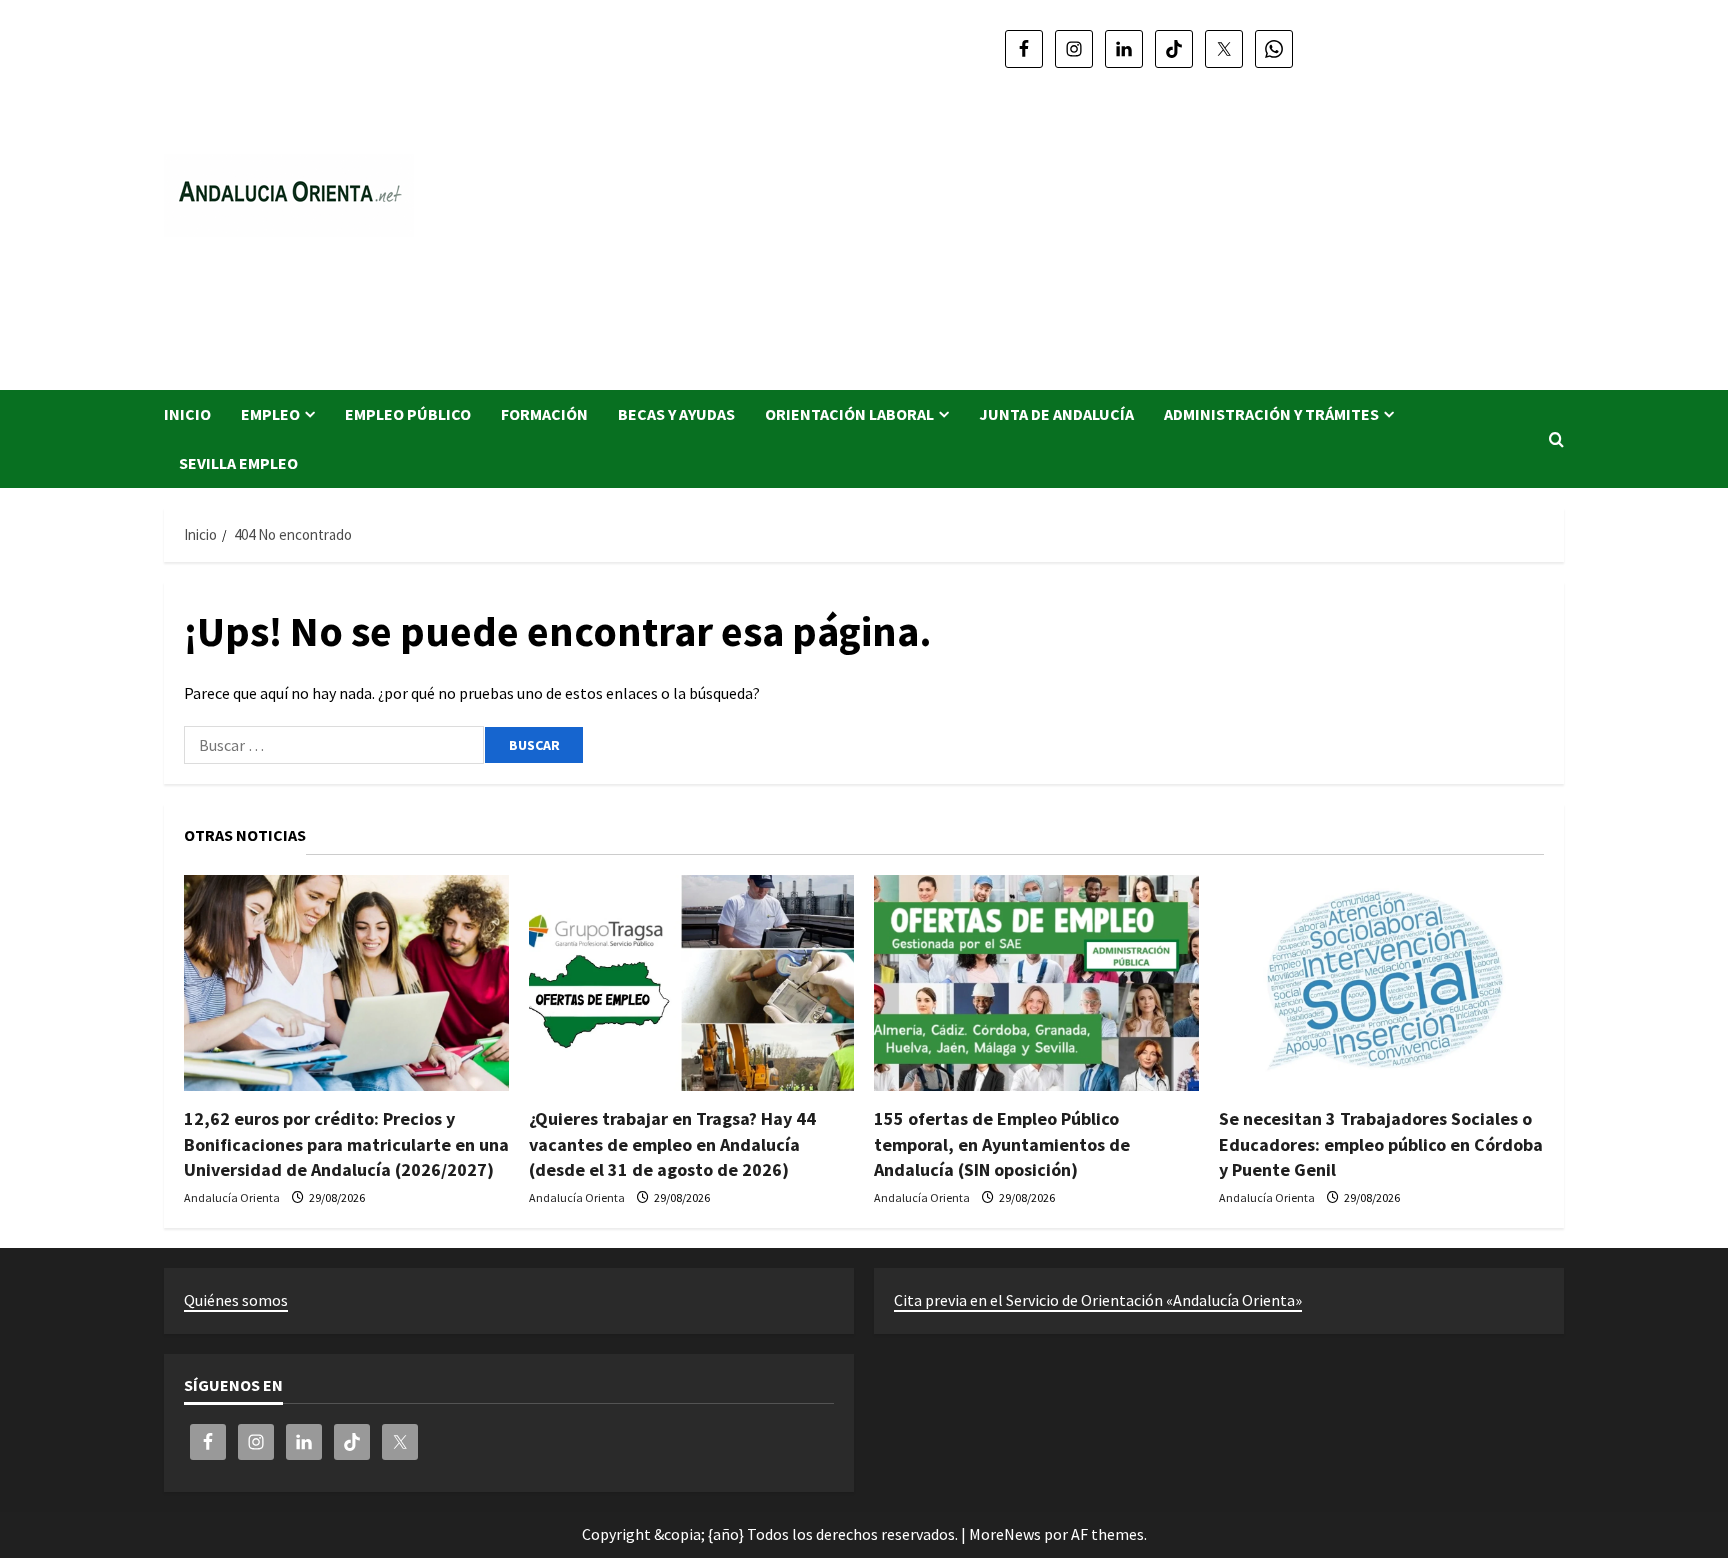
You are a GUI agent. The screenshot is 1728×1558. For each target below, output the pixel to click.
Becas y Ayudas (676, 414)
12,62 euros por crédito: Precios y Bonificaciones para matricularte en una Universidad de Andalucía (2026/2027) (346, 1143)
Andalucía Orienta (232, 1197)
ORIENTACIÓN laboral (849, 414)
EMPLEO (270, 414)
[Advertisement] (1149, 220)
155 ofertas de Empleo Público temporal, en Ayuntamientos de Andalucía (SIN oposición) (1002, 1143)
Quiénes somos (236, 1300)
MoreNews (1005, 1534)
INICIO (187, 414)
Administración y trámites (1271, 414)
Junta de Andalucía (1056, 414)
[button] (1556, 439)
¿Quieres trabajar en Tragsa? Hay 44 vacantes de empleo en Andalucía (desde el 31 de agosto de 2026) (672, 1143)
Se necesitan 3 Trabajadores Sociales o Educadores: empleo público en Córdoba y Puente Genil (1381, 1143)
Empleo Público (408, 414)
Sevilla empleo (238, 463)
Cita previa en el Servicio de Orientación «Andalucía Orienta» (1098, 1300)
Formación (544, 414)
